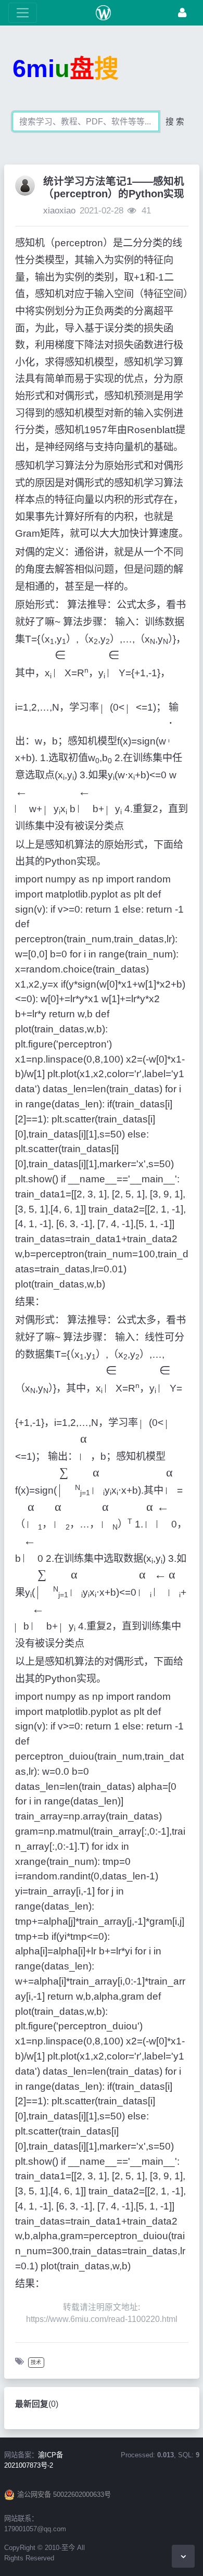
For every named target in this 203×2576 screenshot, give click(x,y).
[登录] (182, 13)
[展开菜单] (23, 13)
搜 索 (175, 122)
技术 (36, 2362)
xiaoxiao (59, 211)
